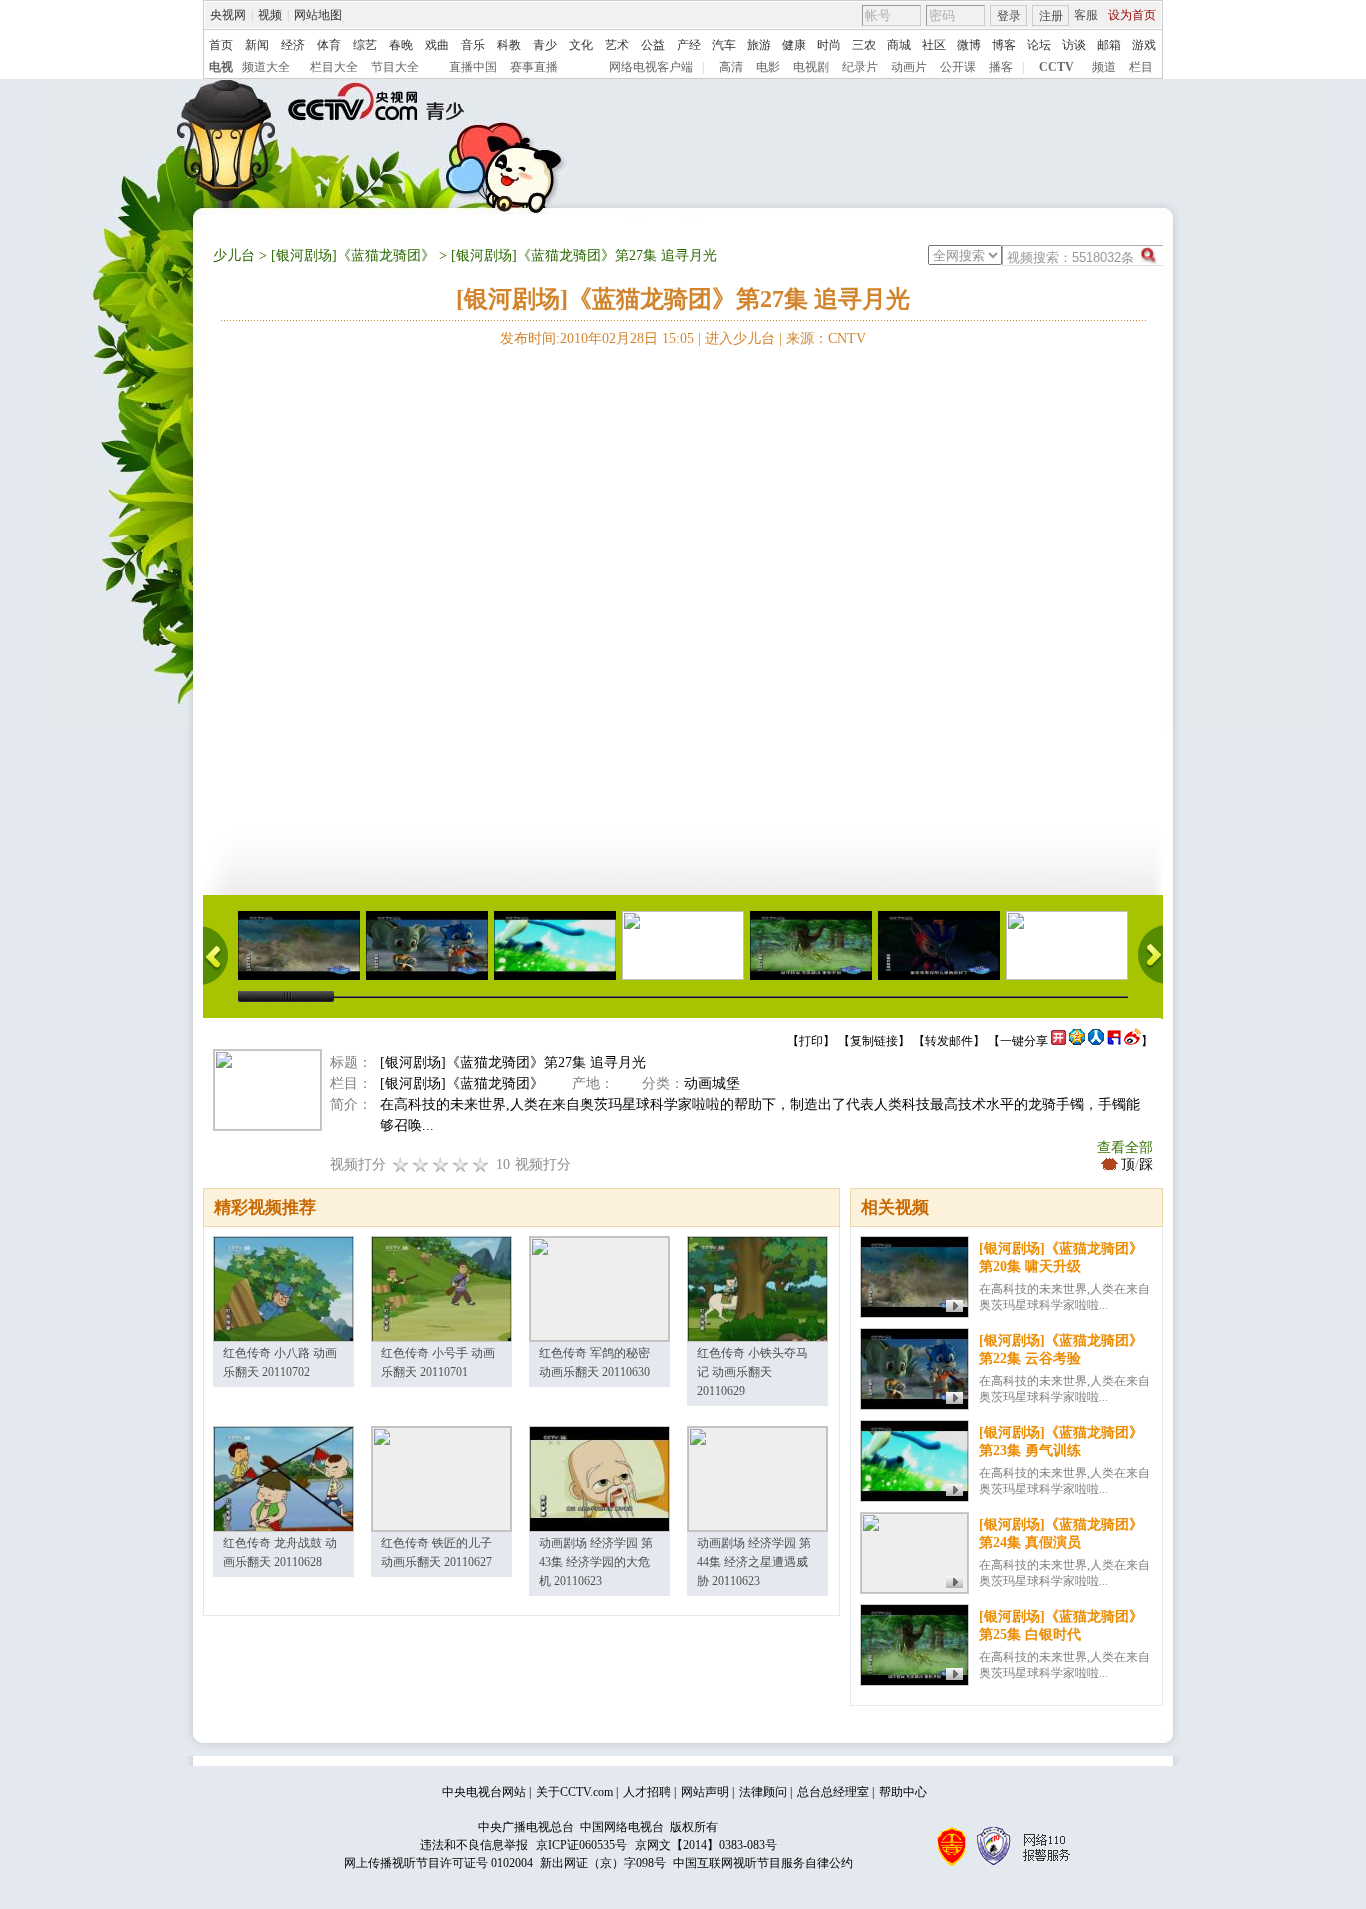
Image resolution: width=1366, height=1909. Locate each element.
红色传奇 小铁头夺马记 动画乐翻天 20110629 (752, 1372)
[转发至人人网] (1096, 1041)
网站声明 (705, 1792)
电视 (221, 67)
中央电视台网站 (484, 1792)
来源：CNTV (826, 338)
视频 (270, 15)
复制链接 (874, 1041)
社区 (934, 45)
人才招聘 (647, 1792)
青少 (545, 45)
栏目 (1141, 67)
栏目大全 (334, 67)
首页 (221, 45)
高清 (731, 67)
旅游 (759, 45)
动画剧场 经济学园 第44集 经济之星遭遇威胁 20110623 (754, 1562)
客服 (1086, 15)
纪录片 (860, 67)
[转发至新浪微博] (1132, 1041)
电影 (768, 67)
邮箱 (1109, 45)
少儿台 (234, 255)
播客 (1001, 67)
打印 (811, 1041)
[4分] (421, 1164)
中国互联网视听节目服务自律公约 (763, 1863)
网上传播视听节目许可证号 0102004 (438, 1863)
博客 (1004, 45)
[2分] (401, 1164)
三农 (864, 45)
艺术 (617, 45)
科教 (509, 45)
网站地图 (318, 15)
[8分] (461, 1164)
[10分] (481, 1164)
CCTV (1056, 67)
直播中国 (473, 67)
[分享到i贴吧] (1114, 1041)
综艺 (365, 45)
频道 (1104, 67)
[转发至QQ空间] (1077, 1041)
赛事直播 (534, 67)
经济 (293, 45)
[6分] (441, 1164)
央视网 (228, 15)
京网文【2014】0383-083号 (706, 1845)
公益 (653, 45)
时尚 (829, 45)
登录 (1009, 16)
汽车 (724, 45)
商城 (899, 45)
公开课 (958, 67)
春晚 (401, 45)
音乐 (473, 45)
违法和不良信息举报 (474, 1845)
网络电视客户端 (651, 67)
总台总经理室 (833, 1792)
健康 (794, 45)
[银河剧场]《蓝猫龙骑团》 (353, 255)
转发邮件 (949, 1041)
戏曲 (437, 45)
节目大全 (395, 67)
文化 (581, 45)
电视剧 (811, 67)
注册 (1051, 16)
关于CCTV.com (574, 1792)
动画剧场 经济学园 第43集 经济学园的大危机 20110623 (596, 1562)
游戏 (1144, 45)
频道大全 (266, 67)
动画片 (909, 67)
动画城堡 (712, 1083)
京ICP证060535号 (581, 1845)
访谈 (1074, 45)
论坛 (1039, 45)
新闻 (257, 45)
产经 (689, 45)
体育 (329, 45)
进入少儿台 (740, 338)
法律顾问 (763, 1792)
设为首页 (1132, 15)
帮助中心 (903, 1792)
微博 (969, 45)
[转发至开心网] (1058, 1041)
